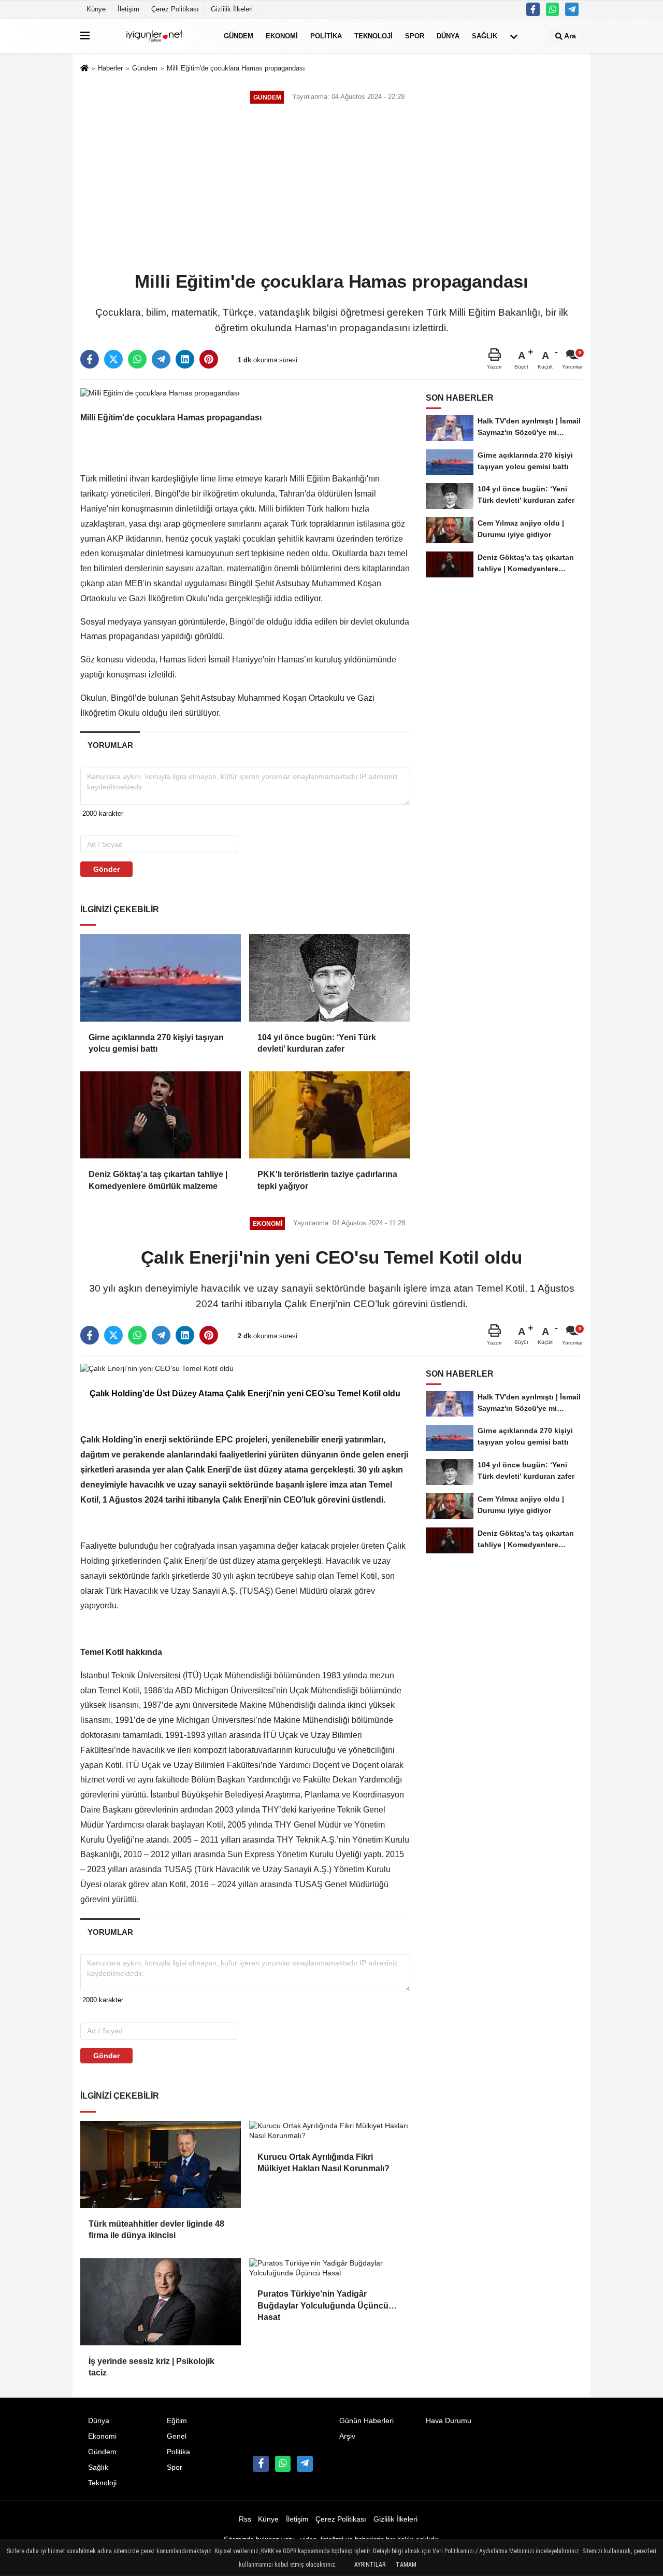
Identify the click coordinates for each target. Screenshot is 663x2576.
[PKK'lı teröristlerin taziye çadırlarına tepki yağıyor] (329, 1115)
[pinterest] (209, 359)
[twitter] (113, 359)
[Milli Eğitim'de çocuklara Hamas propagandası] (160, 393)
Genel (177, 2436)
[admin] (572, 9)
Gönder (106, 869)
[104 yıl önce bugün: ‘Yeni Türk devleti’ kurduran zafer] (329, 978)
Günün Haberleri (366, 2421)
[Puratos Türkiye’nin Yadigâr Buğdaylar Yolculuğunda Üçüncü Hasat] (329, 2268)
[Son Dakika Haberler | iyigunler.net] (155, 36)
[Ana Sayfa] (84, 69)
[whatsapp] (137, 359)
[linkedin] (185, 359)
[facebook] (90, 359)
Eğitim (177, 2421)
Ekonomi (282, 36)
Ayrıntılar (370, 2565)
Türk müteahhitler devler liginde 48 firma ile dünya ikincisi (156, 2230)
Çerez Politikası (175, 9)
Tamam (406, 2565)
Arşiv (347, 2436)
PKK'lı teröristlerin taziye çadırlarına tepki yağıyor (327, 1180)
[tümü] (514, 36)
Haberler (110, 68)
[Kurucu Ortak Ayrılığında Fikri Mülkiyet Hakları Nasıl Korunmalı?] (329, 2131)
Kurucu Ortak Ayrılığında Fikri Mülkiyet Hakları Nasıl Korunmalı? (323, 2163)
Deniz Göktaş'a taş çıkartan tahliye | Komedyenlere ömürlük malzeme (158, 1180)
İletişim (128, 9)
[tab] (110, 745)
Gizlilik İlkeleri (232, 9)
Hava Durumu (449, 2421)
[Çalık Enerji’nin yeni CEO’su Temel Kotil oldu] (157, 1369)
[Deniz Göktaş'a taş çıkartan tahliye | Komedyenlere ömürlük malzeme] (161, 1115)
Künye (96, 9)
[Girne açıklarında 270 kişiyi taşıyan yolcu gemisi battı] (161, 978)
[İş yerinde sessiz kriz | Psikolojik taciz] (161, 2302)
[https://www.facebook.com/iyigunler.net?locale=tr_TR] (533, 9)
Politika (326, 36)
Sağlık (485, 36)
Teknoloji (373, 36)
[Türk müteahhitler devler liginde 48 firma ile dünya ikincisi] (161, 2164)
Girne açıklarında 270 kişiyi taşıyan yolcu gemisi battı (156, 1043)
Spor (415, 36)
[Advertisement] (331, 189)
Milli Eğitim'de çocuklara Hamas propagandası (236, 68)
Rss (245, 2519)
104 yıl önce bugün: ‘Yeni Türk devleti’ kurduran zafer (317, 1043)
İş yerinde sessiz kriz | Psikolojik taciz (152, 2367)
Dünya (448, 36)
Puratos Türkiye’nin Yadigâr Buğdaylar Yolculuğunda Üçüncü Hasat (323, 2301)
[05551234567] (553, 9)
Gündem (239, 36)
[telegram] (161, 359)
